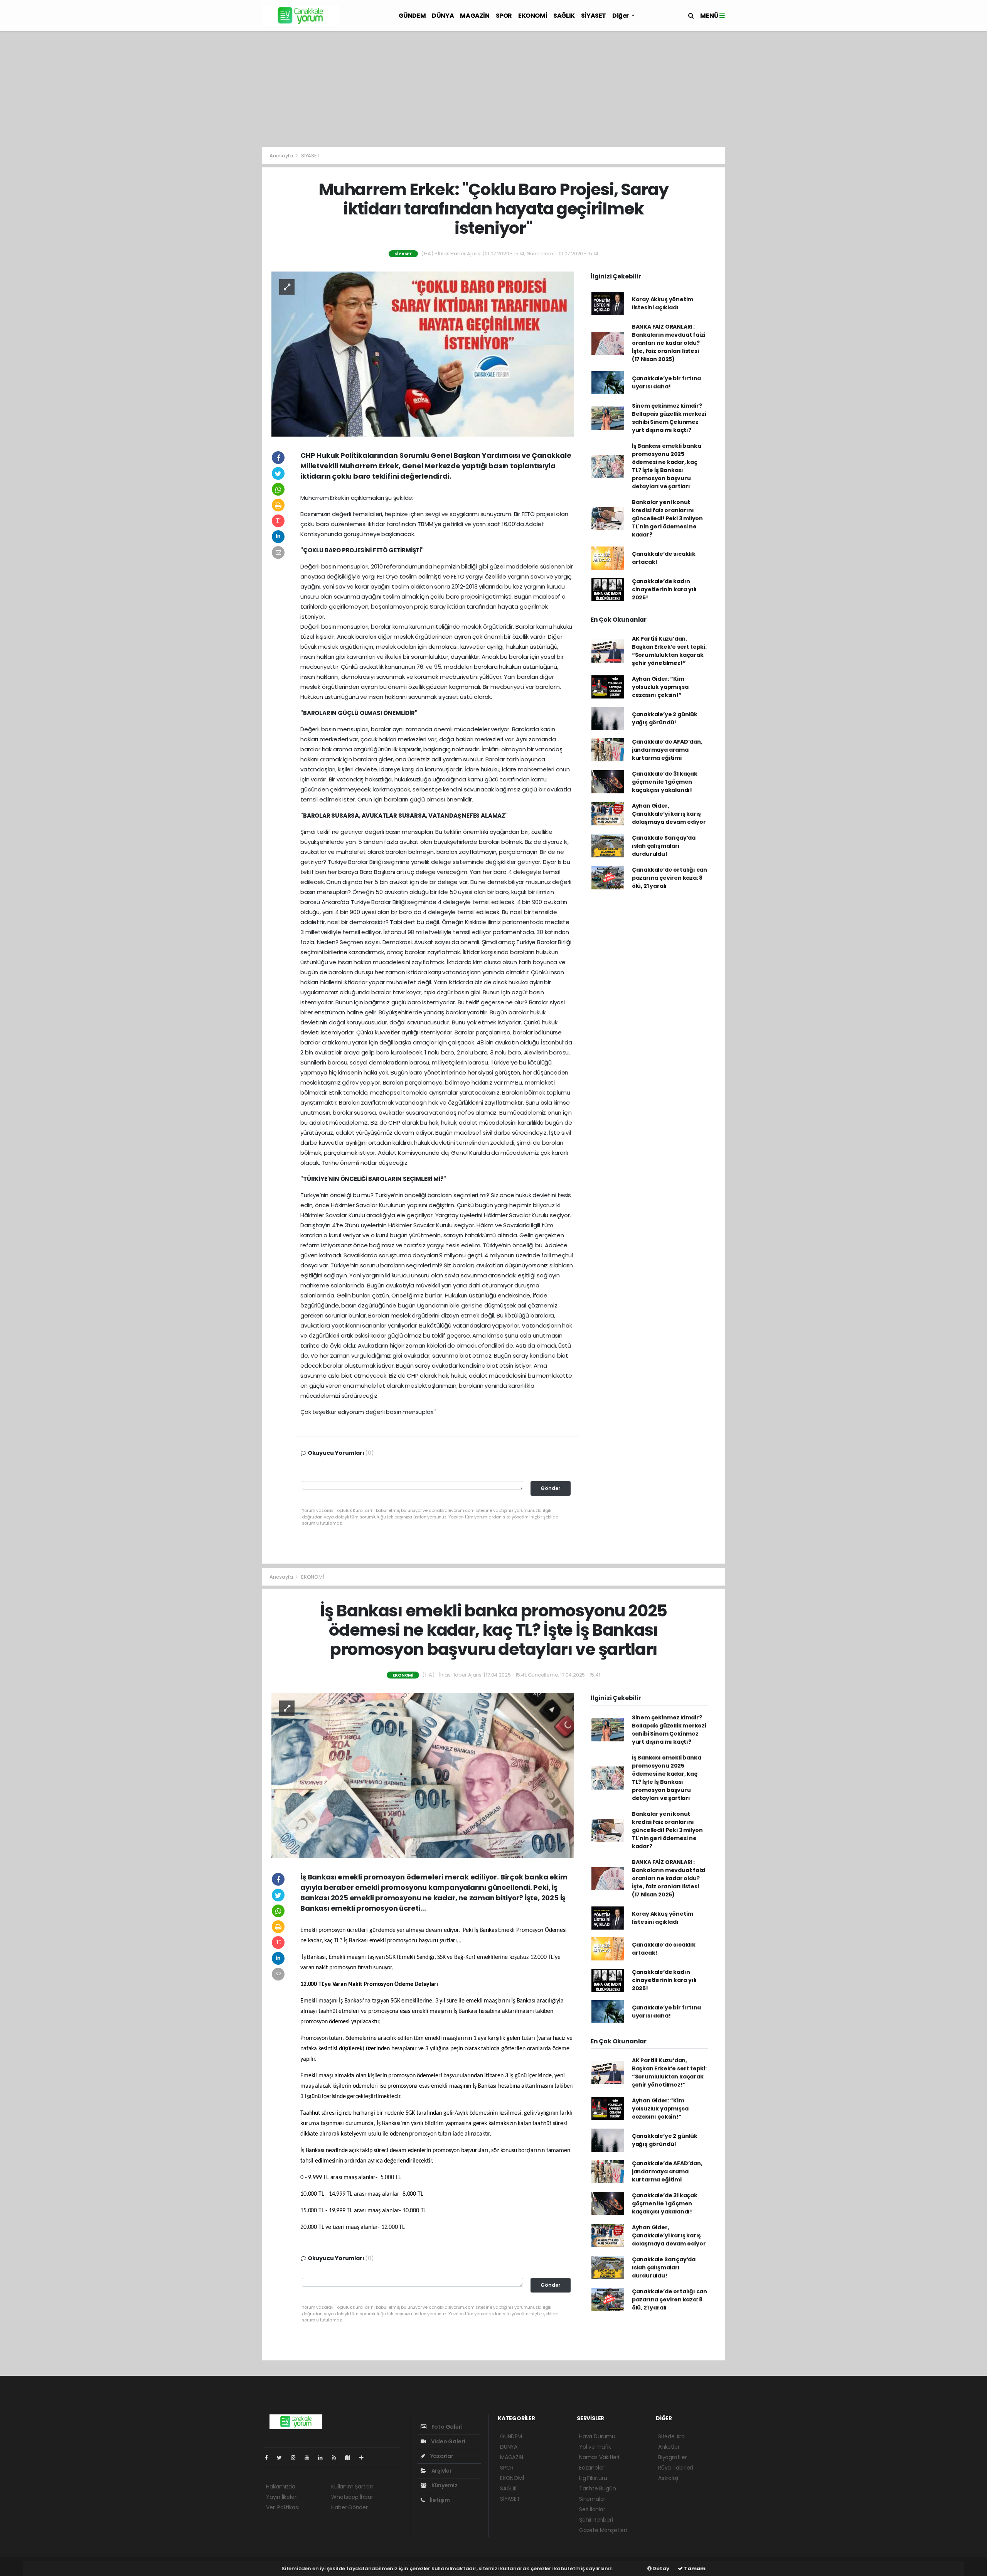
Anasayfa (282, 156)
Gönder (551, 1488)
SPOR (504, 16)
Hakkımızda (281, 2487)
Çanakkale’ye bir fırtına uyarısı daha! (666, 382)
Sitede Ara (671, 2436)
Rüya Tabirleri (675, 2468)
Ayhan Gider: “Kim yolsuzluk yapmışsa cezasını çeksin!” (660, 687)
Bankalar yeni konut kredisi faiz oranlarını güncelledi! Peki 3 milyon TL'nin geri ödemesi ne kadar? (667, 518)
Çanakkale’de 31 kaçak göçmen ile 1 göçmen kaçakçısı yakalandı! (665, 782)
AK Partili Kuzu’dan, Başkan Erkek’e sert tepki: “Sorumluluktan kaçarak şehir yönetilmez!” (669, 651)
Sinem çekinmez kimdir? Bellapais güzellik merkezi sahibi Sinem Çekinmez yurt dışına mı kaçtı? (669, 418)
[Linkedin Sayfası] (323, 2458)
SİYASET (594, 16)
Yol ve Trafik (595, 2447)
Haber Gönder (349, 2507)
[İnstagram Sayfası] (296, 2458)
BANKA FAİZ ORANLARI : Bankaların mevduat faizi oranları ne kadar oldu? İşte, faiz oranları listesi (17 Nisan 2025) (669, 343)
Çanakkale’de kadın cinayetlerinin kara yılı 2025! (664, 589)
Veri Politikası (282, 2507)
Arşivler (441, 2471)
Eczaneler (592, 2468)
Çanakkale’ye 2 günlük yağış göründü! (665, 718)
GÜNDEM (412, 16)
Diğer (621, 16)
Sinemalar (592, 2499)
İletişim (439, 2500)
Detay (660, 2568)
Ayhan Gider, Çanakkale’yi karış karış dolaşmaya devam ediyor (669, 814)
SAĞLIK (564, 16)
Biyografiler (673, 2457)
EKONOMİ (533, 16)
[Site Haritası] (351, 2458)
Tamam (694, 2568)
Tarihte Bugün (598, 2488)
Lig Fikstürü (593, 2478)
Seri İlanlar (592, 2509)
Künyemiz (444, 2485)
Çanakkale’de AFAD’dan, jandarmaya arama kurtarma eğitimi (667, 750)
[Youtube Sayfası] (310, 2458)
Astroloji (668, 2478)
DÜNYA (443, 16)
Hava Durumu (597, 2436)
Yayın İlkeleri (282, 2497)
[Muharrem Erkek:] (423, 354)
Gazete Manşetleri (603, 2530)
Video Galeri (447, 2441)
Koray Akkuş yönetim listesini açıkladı (663, 303)
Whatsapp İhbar (352, 2497)
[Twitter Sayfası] (282, 2458)
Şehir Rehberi (596, 2520)
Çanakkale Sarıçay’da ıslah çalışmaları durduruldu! (664, 846)
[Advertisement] (493, 89)
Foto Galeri (446, 2427)
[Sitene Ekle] (365, 2458)
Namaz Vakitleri (599, 2457)
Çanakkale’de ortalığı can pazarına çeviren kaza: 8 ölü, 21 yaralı (670, 878)
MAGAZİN (475, 16)
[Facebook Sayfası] (269, 2458)
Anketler (669, 2447)
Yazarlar (441, 2456)
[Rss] (337, 2458)
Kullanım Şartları (352, 2487)
